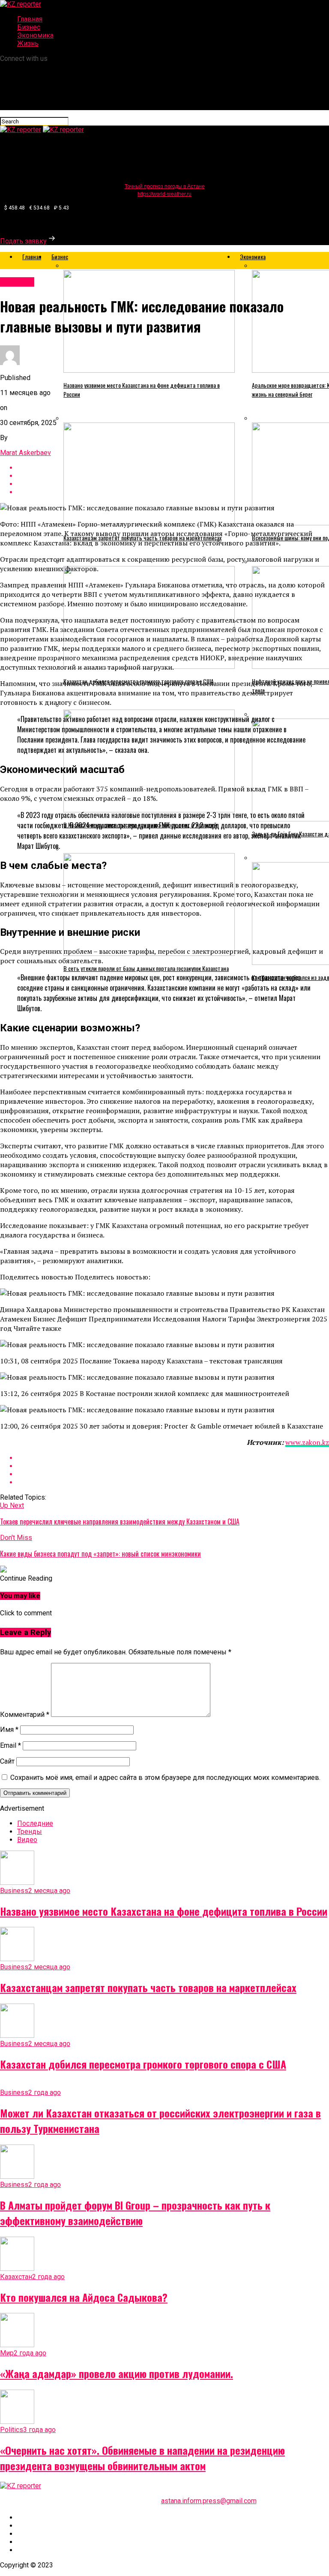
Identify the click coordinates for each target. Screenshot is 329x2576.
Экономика (35, 35)
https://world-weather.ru (164, 194)
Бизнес (29, 27)
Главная (30, 19)
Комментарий (25, 1715)
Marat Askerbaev (25, 453)
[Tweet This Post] (173, 1466)
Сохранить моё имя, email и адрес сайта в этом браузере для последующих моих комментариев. (165, 1778)
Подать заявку (23, 241)
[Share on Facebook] (173, 1458)
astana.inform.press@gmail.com (209, 2501)
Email (10, 1745)
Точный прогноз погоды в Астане (165, 186)
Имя (9, 1730)
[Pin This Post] (173, 1474)
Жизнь (28, 43)
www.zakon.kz (307, 1442)
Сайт (7, 1761)
